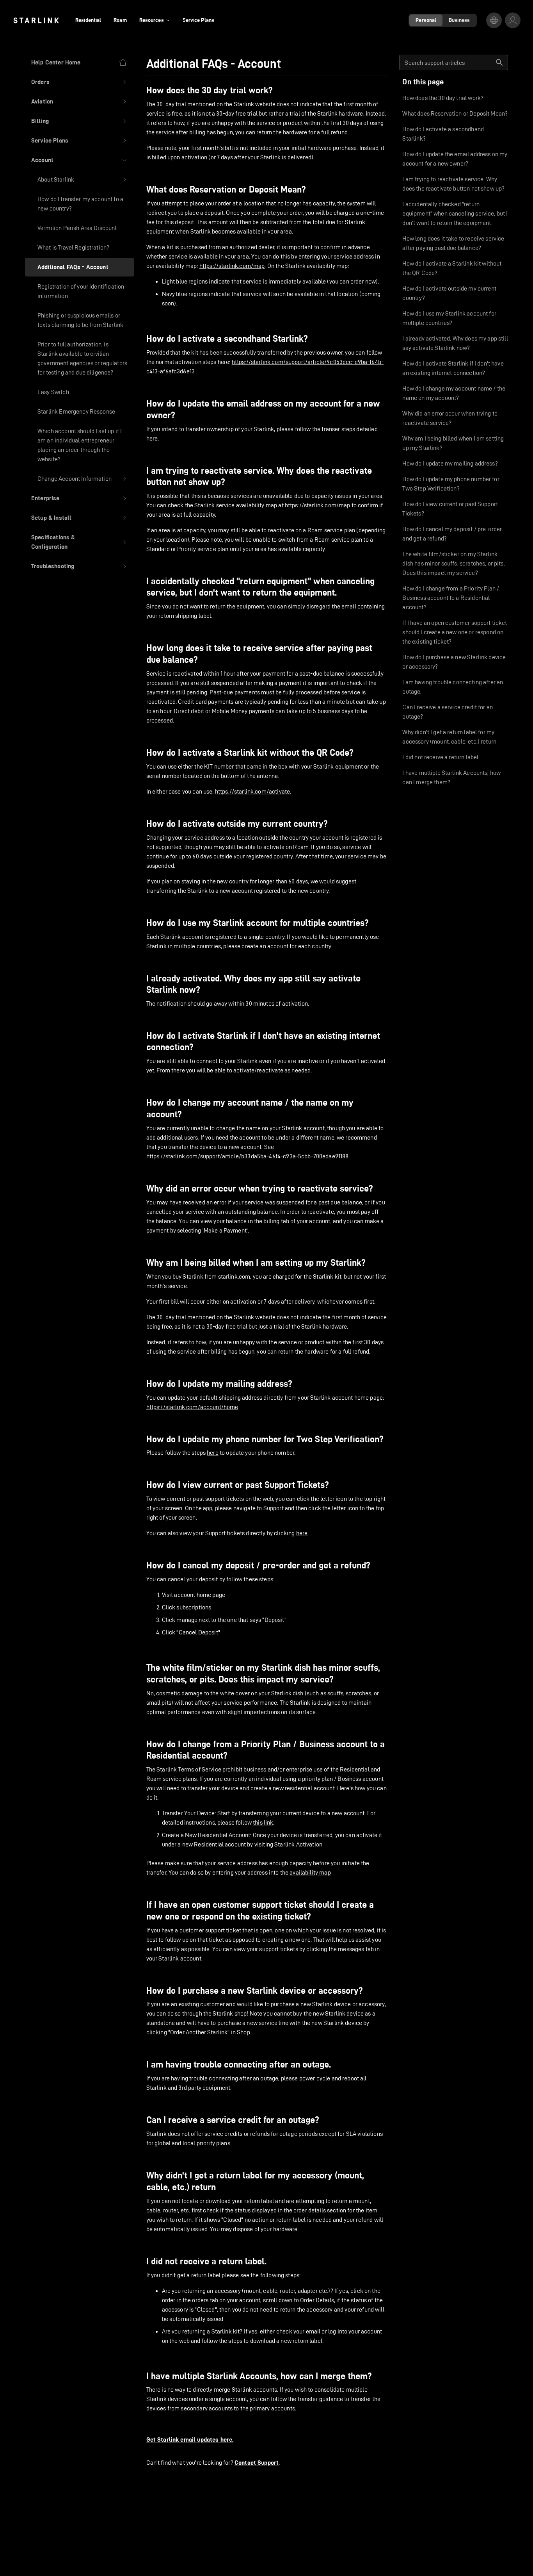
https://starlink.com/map (232, 266)
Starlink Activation (298, 1844)
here (152, 438)
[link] (36, 20)
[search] (499, 62)
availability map (310, 1872)
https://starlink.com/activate (252, 791)
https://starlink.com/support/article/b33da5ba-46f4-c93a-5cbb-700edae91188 (248, 1156)
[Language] (494, 20)
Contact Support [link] (257, 2463)
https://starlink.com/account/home (192, 1407)
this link (263, 1822)
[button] (79, 82)
